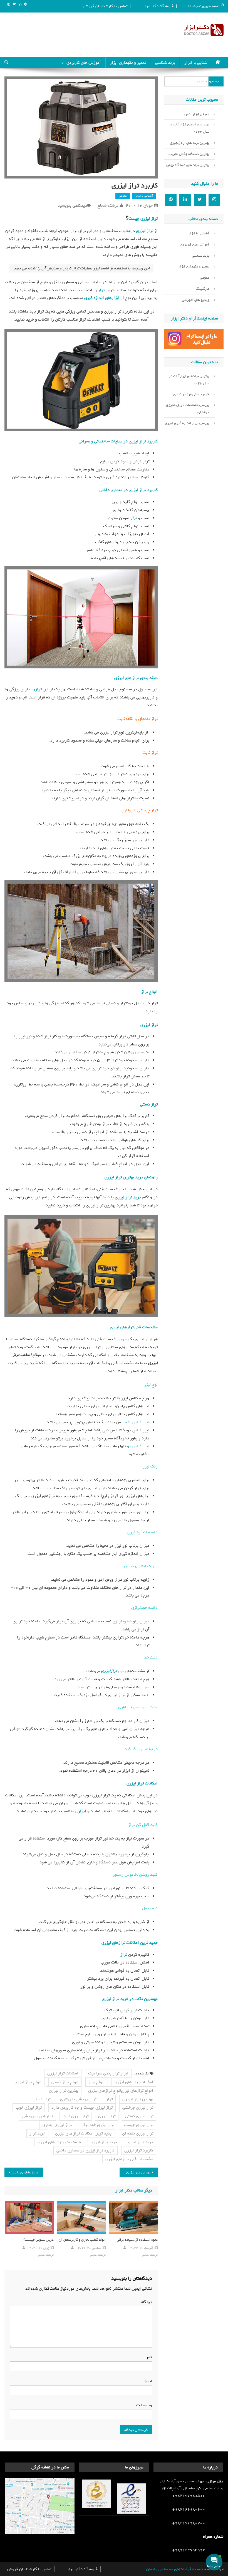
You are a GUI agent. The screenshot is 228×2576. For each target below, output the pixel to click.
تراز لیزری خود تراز (98, 2125)
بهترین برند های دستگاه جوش (188, 165)
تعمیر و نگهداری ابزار (128, 63)
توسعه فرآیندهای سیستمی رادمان (174, 2569)
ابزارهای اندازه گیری (102, 298)
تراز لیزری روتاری (57, 2125)
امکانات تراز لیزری (142, 1783)
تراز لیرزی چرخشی (138, 2108)
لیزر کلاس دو (138, 1446)
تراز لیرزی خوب (29, 2108)
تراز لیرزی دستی (139, 2116)
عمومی (123, 196)
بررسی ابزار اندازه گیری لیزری (187, 423)
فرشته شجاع (108, 205)
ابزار (82, 1811)
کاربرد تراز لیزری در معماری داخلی (129, 490)
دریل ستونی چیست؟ (39, 2240)
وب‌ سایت (144, 2405)
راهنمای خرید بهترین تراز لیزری (131, 1177)
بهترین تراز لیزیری (138, 2099)
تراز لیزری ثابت (75, 2116)
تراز (101, 290)
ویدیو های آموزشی (195, 300)
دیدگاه (145, 2302)
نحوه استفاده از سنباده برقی (137, 2240)
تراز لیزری (145, 231)
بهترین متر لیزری (138, 2172)
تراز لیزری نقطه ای (138, 2133)
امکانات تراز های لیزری (134, 2082)
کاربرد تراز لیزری (139, 2150)
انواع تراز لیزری (28, 2082)
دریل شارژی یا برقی (24, 2172)
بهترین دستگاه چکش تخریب (189, 154)
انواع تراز (149, 992)
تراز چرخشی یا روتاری (78, 2099)
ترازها (37, 689)
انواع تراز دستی (65, 2082)
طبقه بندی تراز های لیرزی (136, 678)
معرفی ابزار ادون (197, 114)
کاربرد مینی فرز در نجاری (191, 394)
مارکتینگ (202, 289)
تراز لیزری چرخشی (37, 2116)
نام (148, 2357)
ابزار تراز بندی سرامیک (108, 2073)
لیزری (145, 1025)
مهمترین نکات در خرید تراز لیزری (130, 1999)
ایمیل (146, 2381)
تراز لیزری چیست (143, 219)
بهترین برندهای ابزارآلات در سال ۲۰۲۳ (189, 128)
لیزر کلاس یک (138, 1422)
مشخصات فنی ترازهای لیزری (134, 1327)
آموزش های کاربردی (84, 63)
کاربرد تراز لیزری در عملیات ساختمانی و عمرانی (118, 441)
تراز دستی (149, 1104)
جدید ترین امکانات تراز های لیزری (84, 2133)
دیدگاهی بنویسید (72, 205)
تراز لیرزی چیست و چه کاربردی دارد (82, 2108)
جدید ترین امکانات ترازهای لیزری (130, 1943)
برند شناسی (165, 63)
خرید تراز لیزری (128, 1197)
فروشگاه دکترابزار (158, 6)
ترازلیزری (109, 1671)
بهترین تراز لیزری (64, 2091)
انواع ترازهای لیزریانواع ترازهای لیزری (121, 2091)
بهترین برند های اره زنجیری (189, 143)
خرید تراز (37, 2133)
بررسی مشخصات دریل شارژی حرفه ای (188, 409)
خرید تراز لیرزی (140, 2142)
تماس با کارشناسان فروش (105, 6)
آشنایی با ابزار (196, 63)
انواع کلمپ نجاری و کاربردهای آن (82, 2240)
